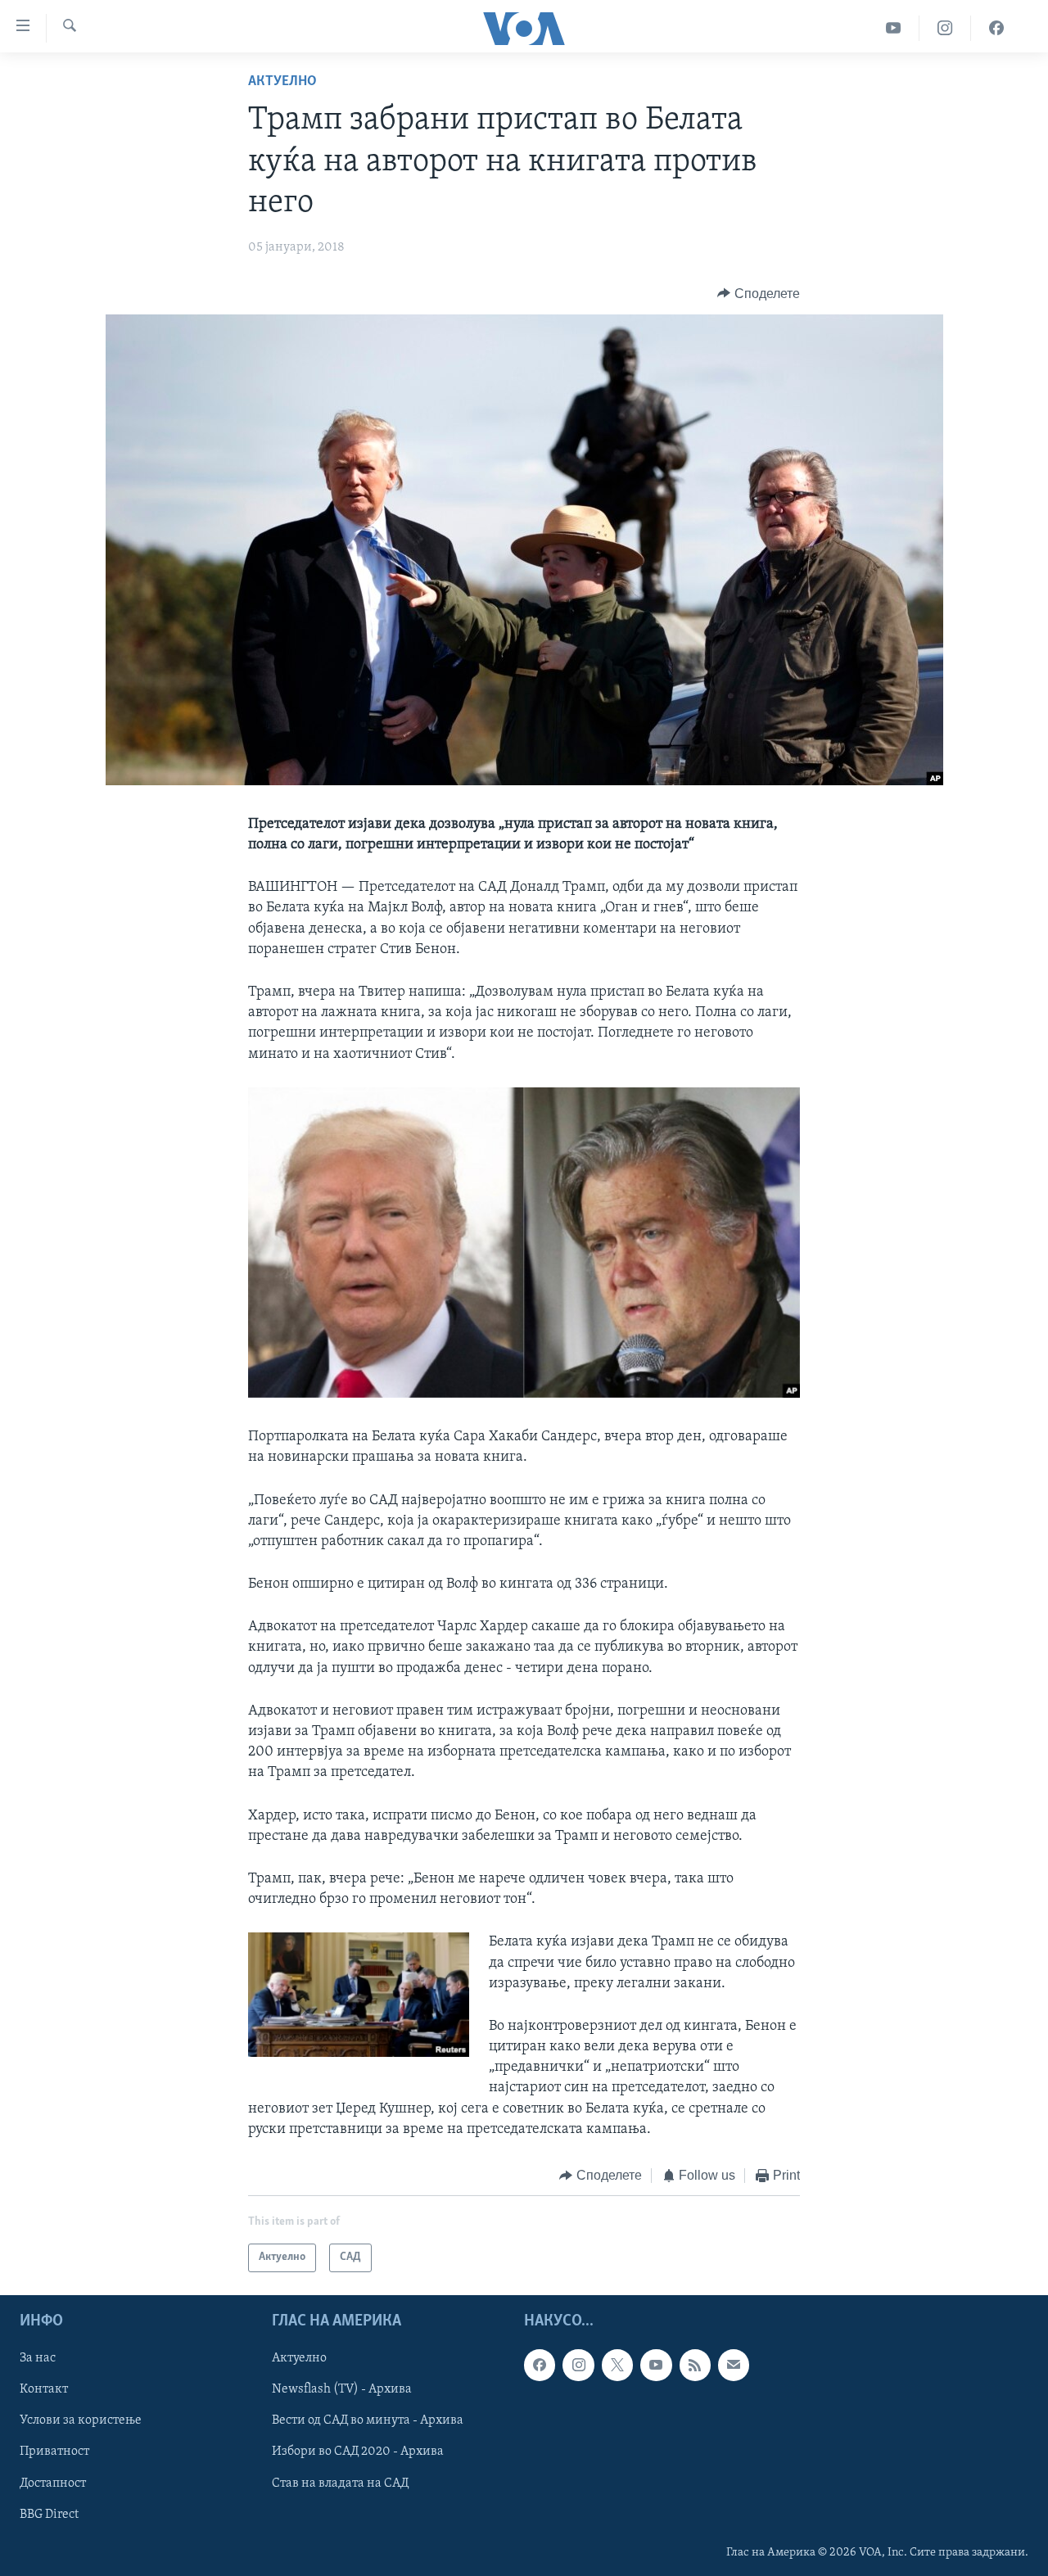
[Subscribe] (734, 2365)
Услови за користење (81, 2420)
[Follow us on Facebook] (540, 2365)
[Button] (759, 294)
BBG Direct (49, 2514)
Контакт (44, 2389)
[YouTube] (894, 28)
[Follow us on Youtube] (656, 2365)
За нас (38, 2358)
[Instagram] (945, 28)
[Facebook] (996, 28)
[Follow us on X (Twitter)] (617, 2365)
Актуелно (282, 82)
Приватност (54, 2452)
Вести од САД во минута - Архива (368, 2420)
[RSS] (695, 2365)
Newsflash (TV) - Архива (342, 2389)
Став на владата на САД (340, 2483)
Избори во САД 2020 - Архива (358, 2452)
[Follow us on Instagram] (578, 2365)
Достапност (53, 2483)
